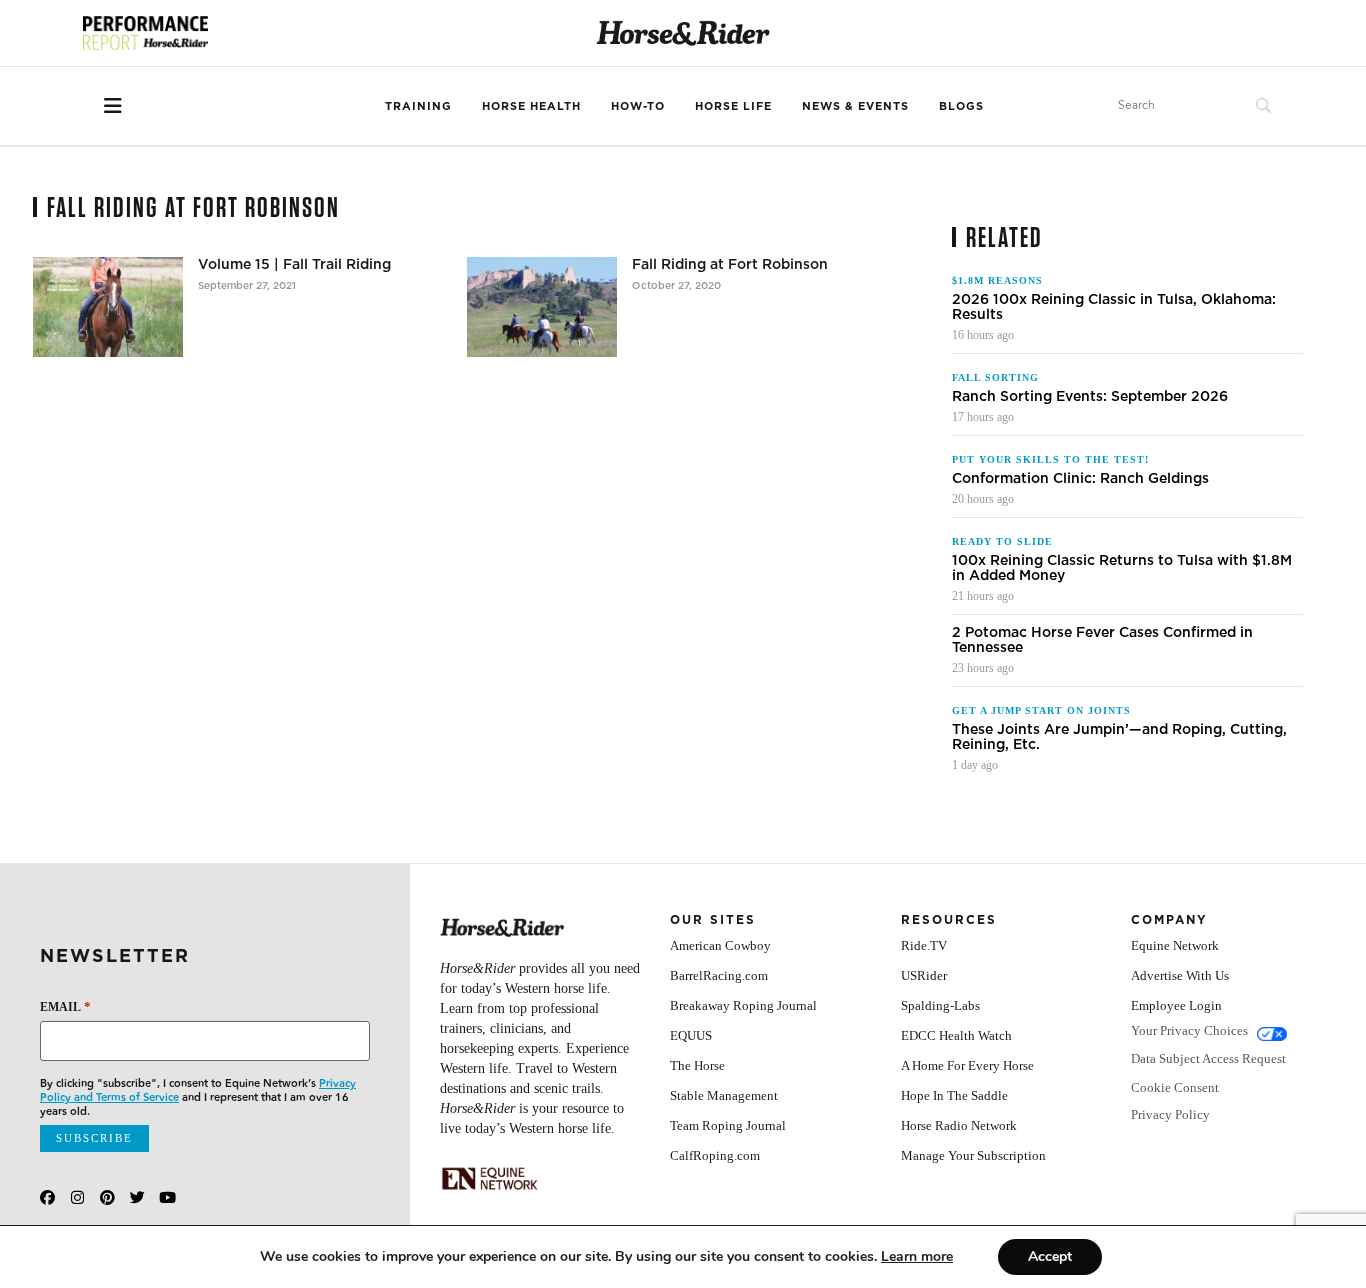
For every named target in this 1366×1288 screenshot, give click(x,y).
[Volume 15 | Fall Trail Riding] (108, 307)
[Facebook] (47, 1197)
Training (418, 106)
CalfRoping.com (715, 1155)
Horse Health (531, 106)
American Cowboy (720, 945)
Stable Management (724, 1095)
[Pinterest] (107, 1197)
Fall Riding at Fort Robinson (730, 264)
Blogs (961, 106)
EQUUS (691, 1035)
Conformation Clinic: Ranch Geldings (1080, 478)
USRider (924, 975)
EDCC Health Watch (956, 1035)
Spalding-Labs (940, 1005)
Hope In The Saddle (954, 1095)
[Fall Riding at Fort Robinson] (542, 307)
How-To (638, 106)
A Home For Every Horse (967, 1065)
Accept (1050, 1256)
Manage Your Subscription (973, 1155)
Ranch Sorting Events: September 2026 (1090, 396)
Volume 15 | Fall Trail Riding (294, 264)
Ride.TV (924, 945)
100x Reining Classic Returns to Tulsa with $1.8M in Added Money (1122, 568)
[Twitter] (137, 1197)
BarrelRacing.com (719, 975)
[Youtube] (167, 1197)
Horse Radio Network (959, 1125)
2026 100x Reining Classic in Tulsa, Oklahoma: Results (1114, 307)
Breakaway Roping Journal (743, 1005)
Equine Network (1175, 945)
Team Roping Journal (728, 1125)
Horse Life (733, 106)
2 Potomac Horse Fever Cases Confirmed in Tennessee (1102, 640)
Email (65, 1006)
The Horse (697, 1065)
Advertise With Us (1180, 975)
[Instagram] (77, 1197)
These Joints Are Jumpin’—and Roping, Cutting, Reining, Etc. (1119, 737)
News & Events (855, 106)
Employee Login (1176, 1005)
